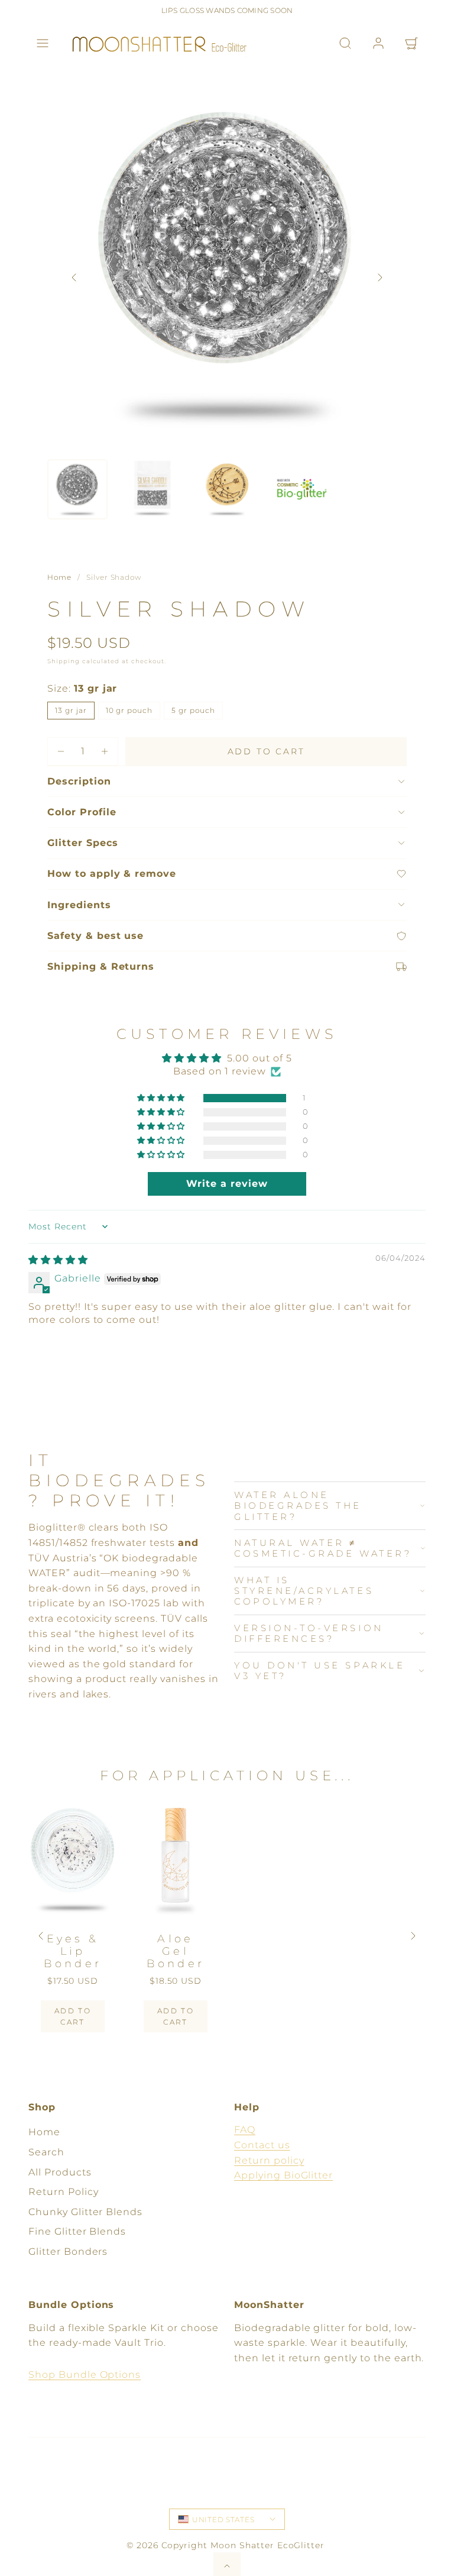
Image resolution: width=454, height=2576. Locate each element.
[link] (378, 43)
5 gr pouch (193, 710)
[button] (43, 43)
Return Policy (63, 2192)
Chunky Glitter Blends (85, 2212)
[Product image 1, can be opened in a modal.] (227, 265)
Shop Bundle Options (85, 2375)
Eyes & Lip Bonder (73, 1951)
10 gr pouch (129, 710)
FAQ (245, 2130)
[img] (58, 1260)
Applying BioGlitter (283, 2175)
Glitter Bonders (68, 2251)
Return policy (269, 2160)
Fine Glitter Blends (77, 2231)
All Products (60, 2172)
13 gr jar (71, 710)
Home (59, 577)
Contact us (262, 2145)
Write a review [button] (227, 1184)
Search (46, 2152)
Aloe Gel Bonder (176, 1951)
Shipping (64, 661)
